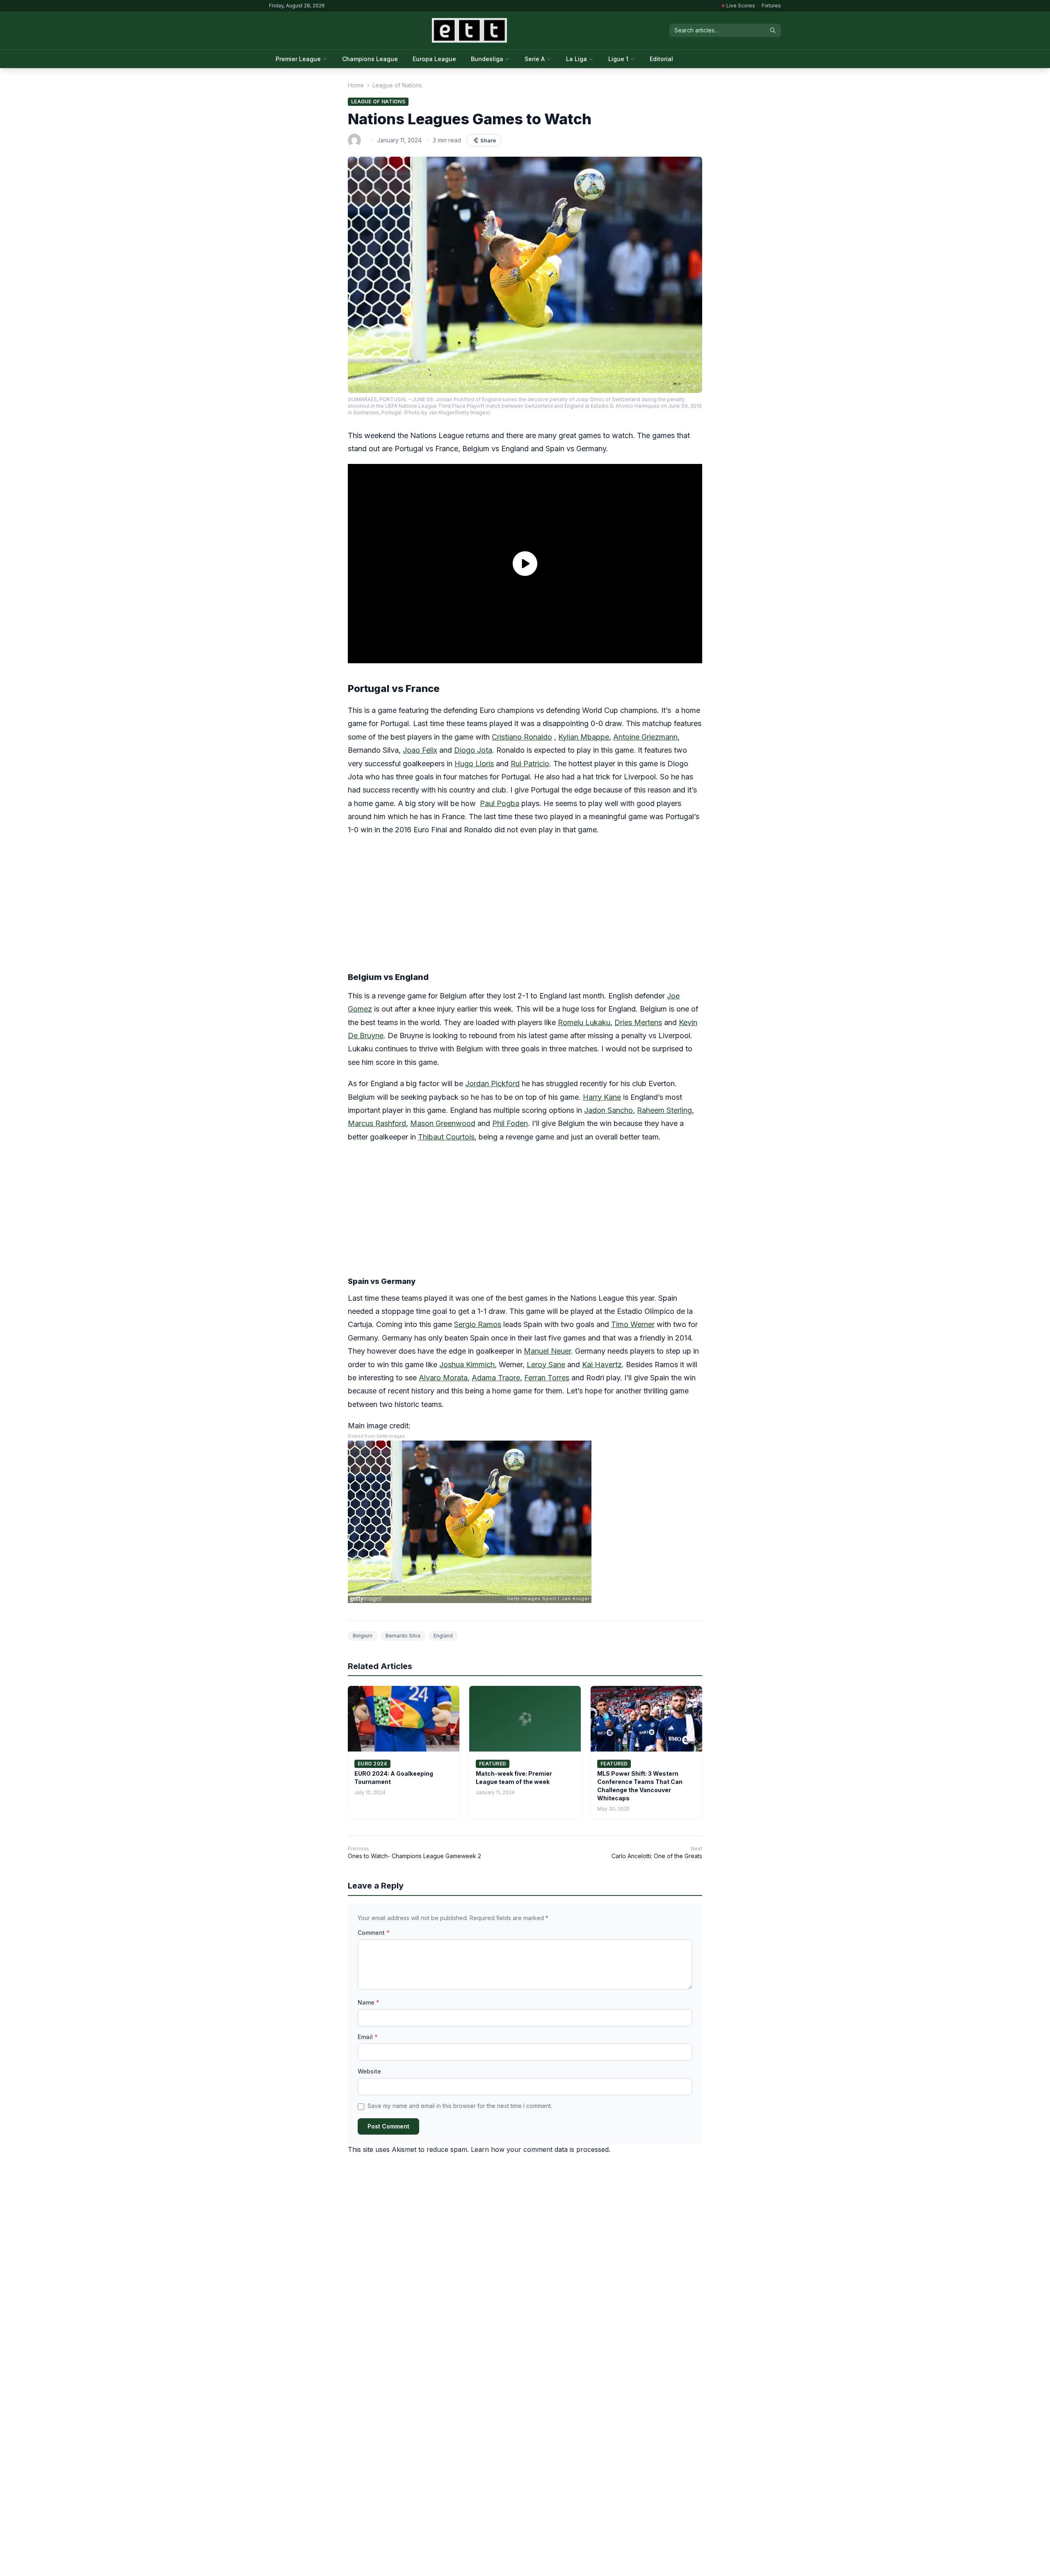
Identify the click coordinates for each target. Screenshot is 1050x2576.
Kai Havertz (602, 1365)
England (443, 1636)
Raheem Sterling (664, 1110)
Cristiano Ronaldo (522, 737)
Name (369, 2002)
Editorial (661, 59)
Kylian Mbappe (584, 737)
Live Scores (741, 6)
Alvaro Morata (443, 1378)
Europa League (434, 59)
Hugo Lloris (474, 764)
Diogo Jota (473, 750)
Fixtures (771, 6)
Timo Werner (633, 1324)
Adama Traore (496, 1378)
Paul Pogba (500, 803)
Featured (493, 1764)
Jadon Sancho (608, 1110)
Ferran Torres (547, 1378)
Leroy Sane (546, 1365)
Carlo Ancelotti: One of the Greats (657, 1856)
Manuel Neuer (547, 1351)
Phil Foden (510, 1123)
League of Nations (397, 85)
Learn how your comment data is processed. (541, 2149)
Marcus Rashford (377, 1123)
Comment (374, 1933)
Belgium (363, 1636)
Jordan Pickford (492, 1084)
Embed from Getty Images (376, 1436)
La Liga (576, 59)
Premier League (298, 59)
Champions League (370, 59)
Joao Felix (420, 750)
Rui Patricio (530, 764)
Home (356, 85)
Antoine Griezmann (645, 737)
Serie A (535, 59)
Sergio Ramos (478, 1324)
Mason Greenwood (443, 1123)
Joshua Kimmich (467, 1365)
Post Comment (388, 2126)
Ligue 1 (618, 59)
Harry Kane (602, 1097)
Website (369, 2071)
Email (368, 2037)
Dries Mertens (638, 1022)
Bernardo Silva (403, 1636)
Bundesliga (487, 59)
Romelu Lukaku (584, 1022)
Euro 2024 (372, 1764)
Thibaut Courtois (446, 1137)
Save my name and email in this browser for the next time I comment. (460, 2106)
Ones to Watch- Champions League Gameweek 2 (414, 1856)
